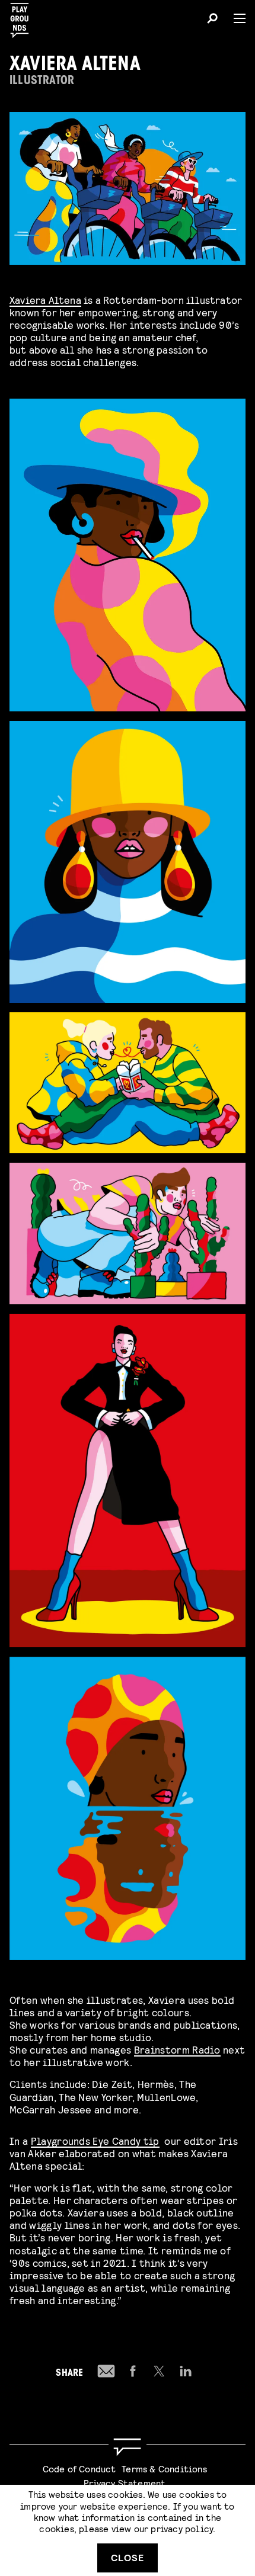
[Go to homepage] (128, 2447)
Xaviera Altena (45, 299)
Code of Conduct (79, 2468)
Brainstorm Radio (177, 2049)
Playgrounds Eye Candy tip (95, 2140)
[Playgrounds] (23, 17)
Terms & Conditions (164, 2468)
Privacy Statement (125, 2483)
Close (128, 2557)
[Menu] (235, 18)
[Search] (212, 20)
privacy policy (182, 2528)
